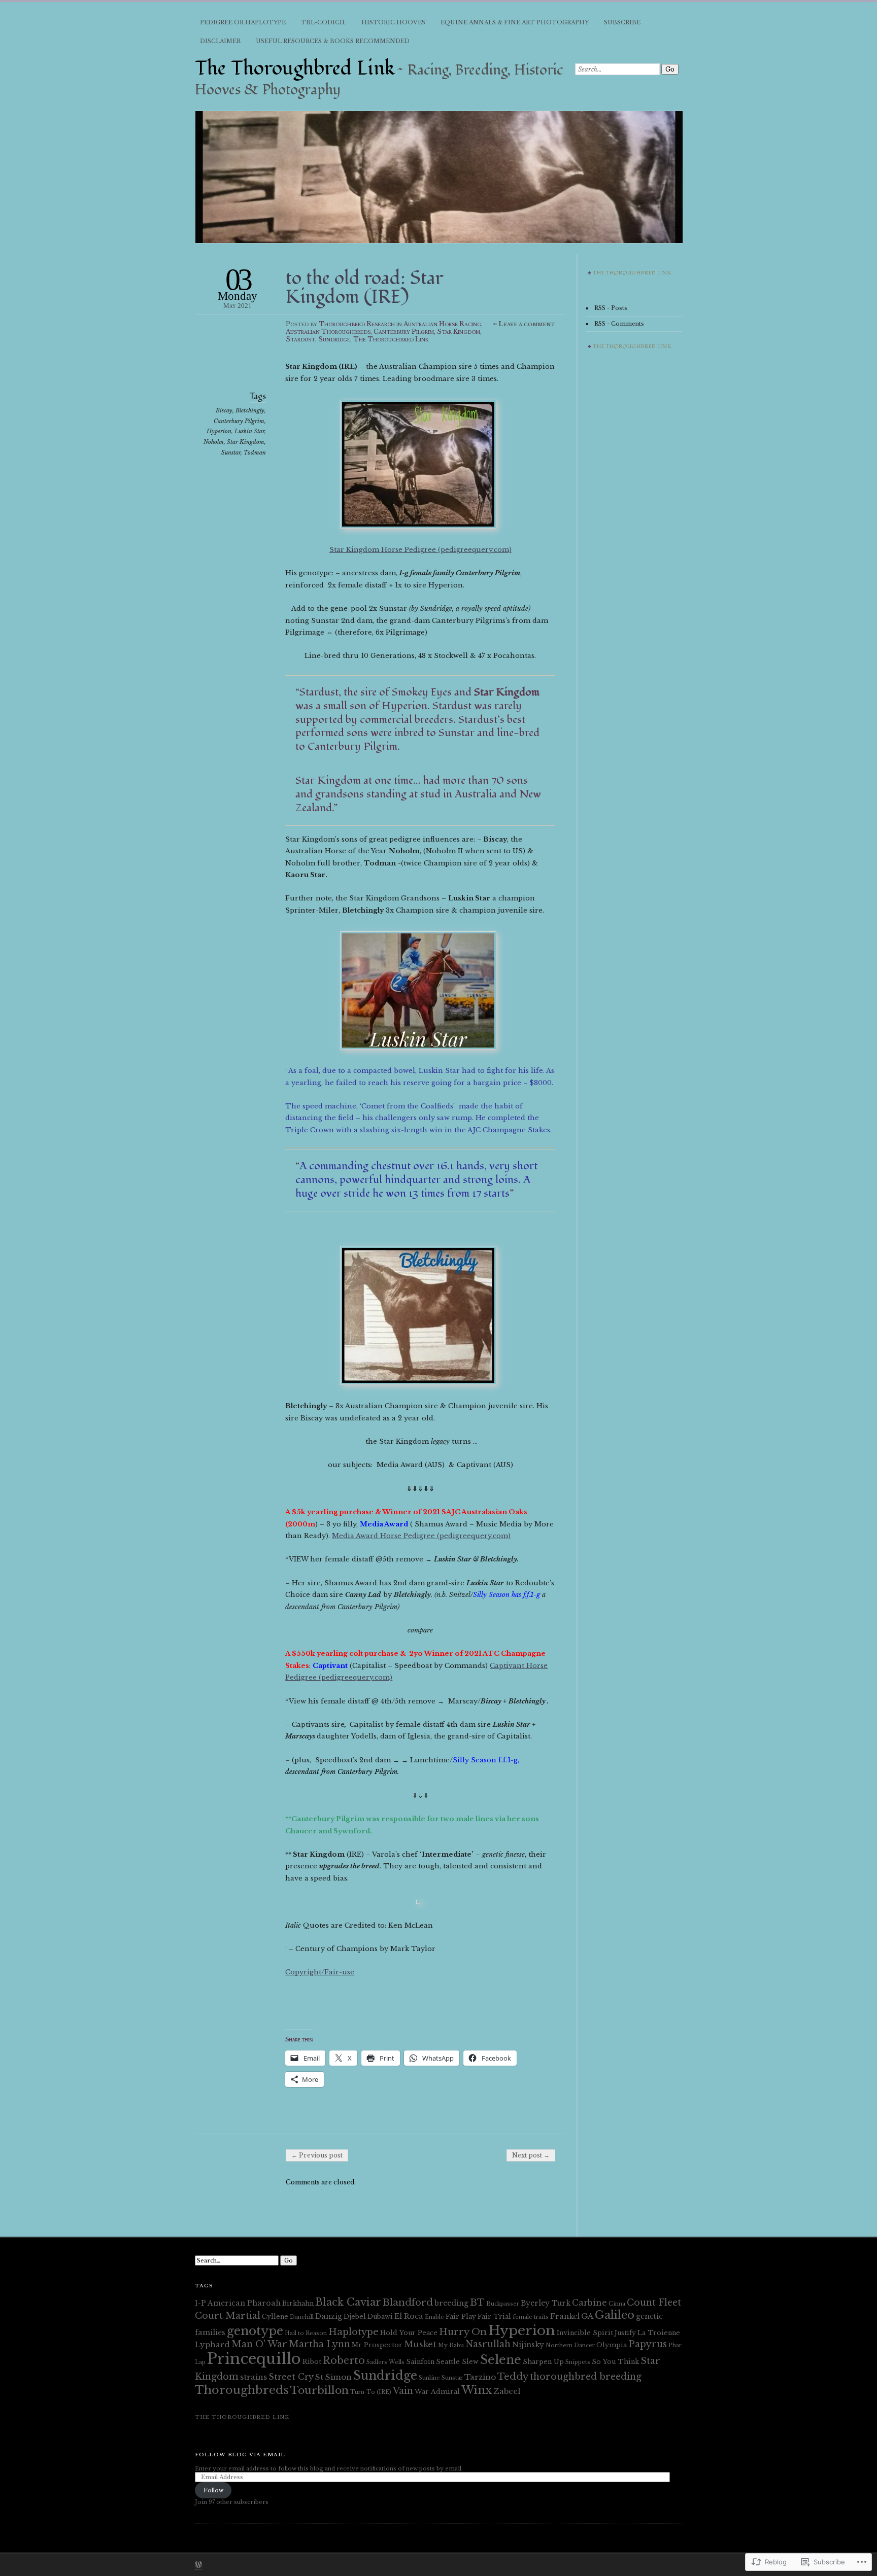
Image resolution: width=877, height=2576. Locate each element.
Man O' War (259, 2344)
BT (477, 2302)
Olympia (612, 2345)
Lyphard (212, 2344)
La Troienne (659, 2333)
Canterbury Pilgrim (404, 332)
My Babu (451, 2345)
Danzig (329, 2316)
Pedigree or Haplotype (243, 22)
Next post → (531, 2155)
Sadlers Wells (385, 2362)
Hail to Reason (306, 2333)
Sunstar (231, 452)
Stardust (300, 339)
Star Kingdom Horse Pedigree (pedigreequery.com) (420, 550)
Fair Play (461, 2317)
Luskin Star (249, 431)
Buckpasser (503, 2304)
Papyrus (648, 2344)
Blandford (408, 2302)
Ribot (312, 2362)
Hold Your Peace (409, 2333)
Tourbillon (319, 2390)
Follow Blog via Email (240, 2455)
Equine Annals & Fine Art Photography (515, 22)
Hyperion (219, 431)
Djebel (355, 2317)
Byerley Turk (546, 2303)
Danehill (302, 2317)
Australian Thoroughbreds (328, 332)
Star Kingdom (459, 332)
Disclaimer (220, 41)
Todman (255, 452)
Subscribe (622, 22)
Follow (213, 2490)
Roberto (344, 2360)
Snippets (578, 2362)
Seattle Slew (457, 2362)
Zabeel (507, 2391)
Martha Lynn (319, 2344)
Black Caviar (348, 2302)
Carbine (589, 2303)
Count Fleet (654, 2303)
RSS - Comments (619, 324)
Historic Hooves (393, 22)
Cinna (617, 2304)
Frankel (565, 2316)
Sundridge (334, 339)
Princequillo (254, 2359)
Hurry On (463, 2332)
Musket (420, 2344)
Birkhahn (298, 2303)
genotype (255, 2331)
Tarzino (480, 2377)
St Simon (333, 2377)
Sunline (429, 2378)
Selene (501, 2360)
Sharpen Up (543, 2362)
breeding (451, 2303)
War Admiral (437, 2392)
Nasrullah (488, 2344)
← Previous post (317, 2155)
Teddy (513, 2376)
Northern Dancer (570, 2345)
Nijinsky (528, 2345)
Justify (625, 2333)
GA (587, 2316)
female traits (531, 2317)
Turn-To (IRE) (371, 2392)
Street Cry (291, 2377)
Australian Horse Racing (442, 324)
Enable (434, 2317)
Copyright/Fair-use (320, 1972)
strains (254, 2377)
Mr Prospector (377, 2345)
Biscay (224, 410)
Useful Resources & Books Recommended (333, 41)
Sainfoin (420, 2362)
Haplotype (353, 2332)
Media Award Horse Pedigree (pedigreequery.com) (421, 1536)
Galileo (615, 2315)
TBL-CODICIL (324, 22)
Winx (477, 2390)
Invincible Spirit (585, 2333)
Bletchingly (250, 410)
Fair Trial (494, 2317)
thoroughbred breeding (586, 2377)
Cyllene (275, 2317)
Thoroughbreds (242, 2390)
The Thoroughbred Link (295, 68)
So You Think (615, 2362)
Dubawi (380, 2317)
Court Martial (228, 2316)
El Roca (409, 2316)
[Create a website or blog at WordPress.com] (198, 2565)
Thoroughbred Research (357, 324)
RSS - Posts (611, 308)
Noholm (214, 442)
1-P (200, 2303)
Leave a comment (527, 324)
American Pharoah (244, 2303)
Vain (403, 2391)
